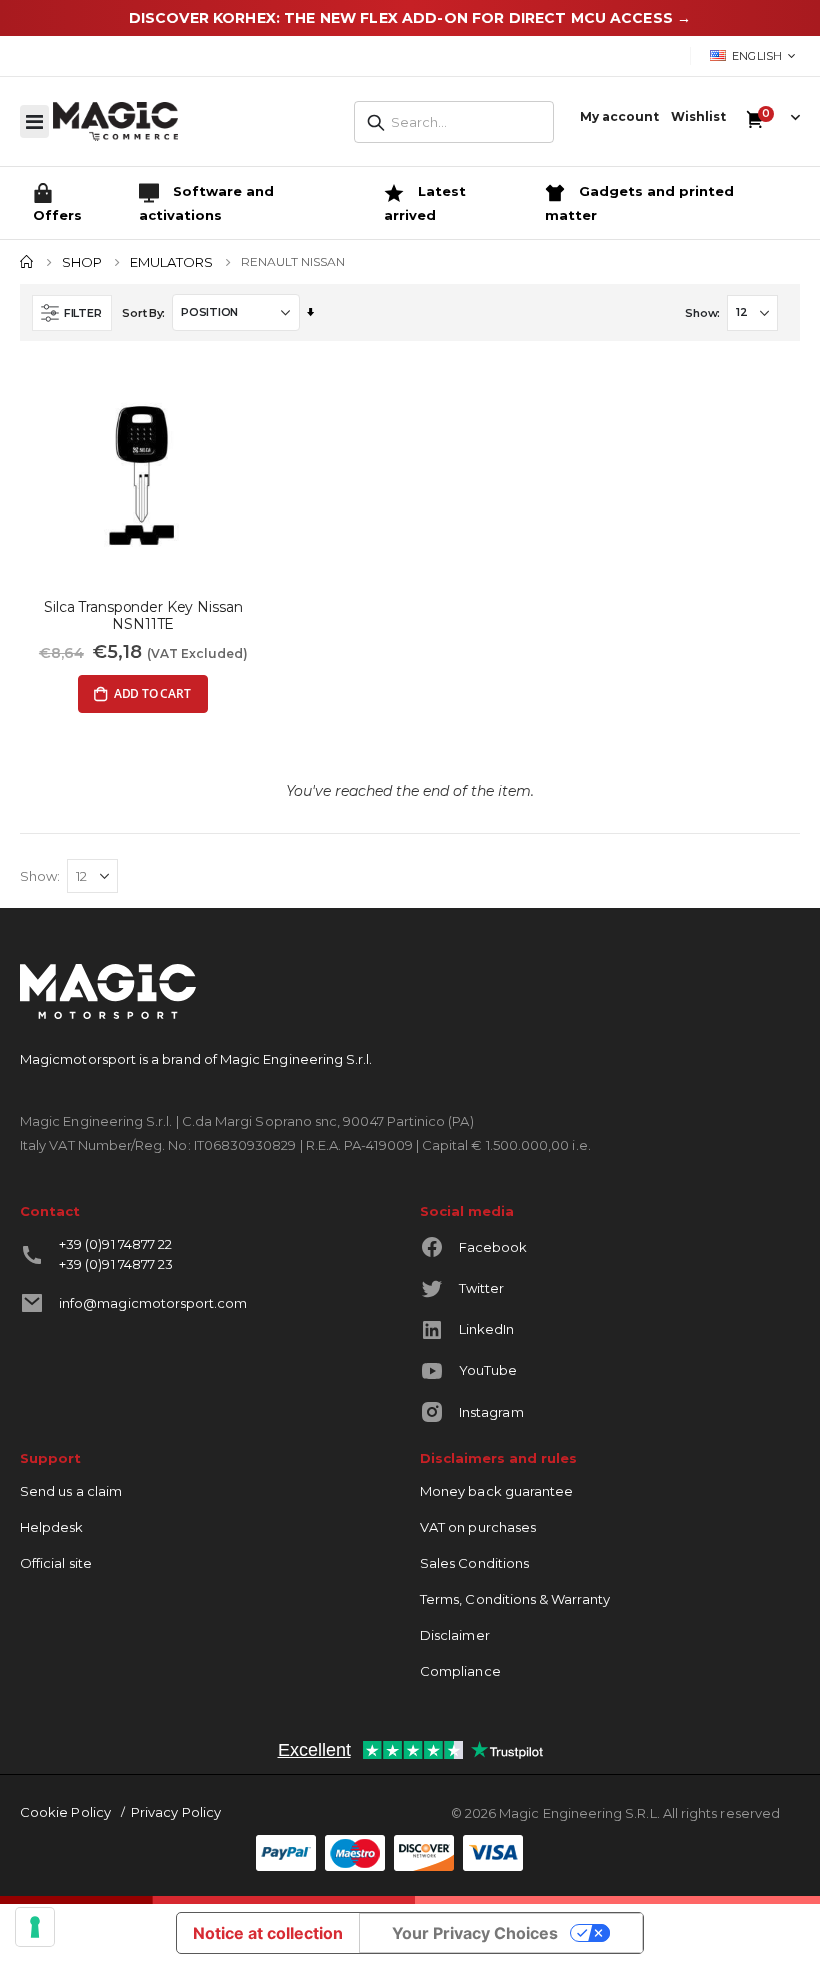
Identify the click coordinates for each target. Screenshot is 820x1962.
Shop (82, 262)
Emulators (171, 262)
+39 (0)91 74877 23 (116, 1264)
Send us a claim (71, 1491)
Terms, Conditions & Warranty (515, 1599)
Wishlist (698, 116)
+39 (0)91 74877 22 (115, 1244)
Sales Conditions (474, 1563)
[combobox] (454, 122)
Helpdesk (52, 1527)
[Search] (376, 123)
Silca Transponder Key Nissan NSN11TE (143, 616)
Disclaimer (455, 1635)
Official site (56, 1563)
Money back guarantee (496, 1491)
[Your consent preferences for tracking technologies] (35, 1927)
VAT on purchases (478, 1527)
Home (27, 262)
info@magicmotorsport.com (153, 1303)
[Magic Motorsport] (115, 121)
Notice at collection (268, 1933)
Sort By (142, 313)
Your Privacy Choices (475, 1933)
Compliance (460, 1671)
